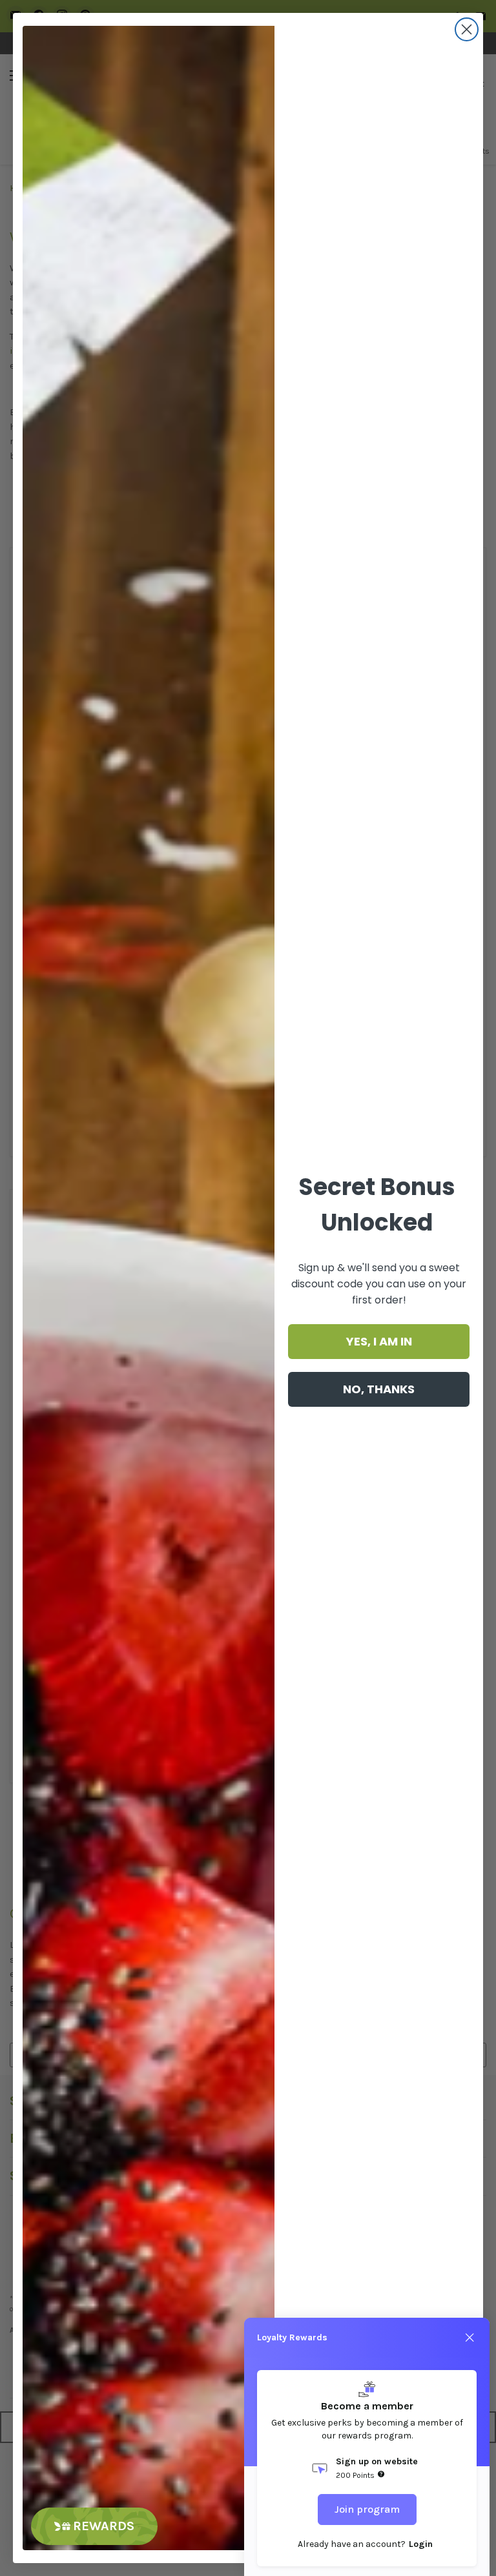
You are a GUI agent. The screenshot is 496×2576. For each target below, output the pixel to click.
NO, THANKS (379, 1389)
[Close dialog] (467, 29)
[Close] (470, 2338)
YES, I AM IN (379, 1341)
